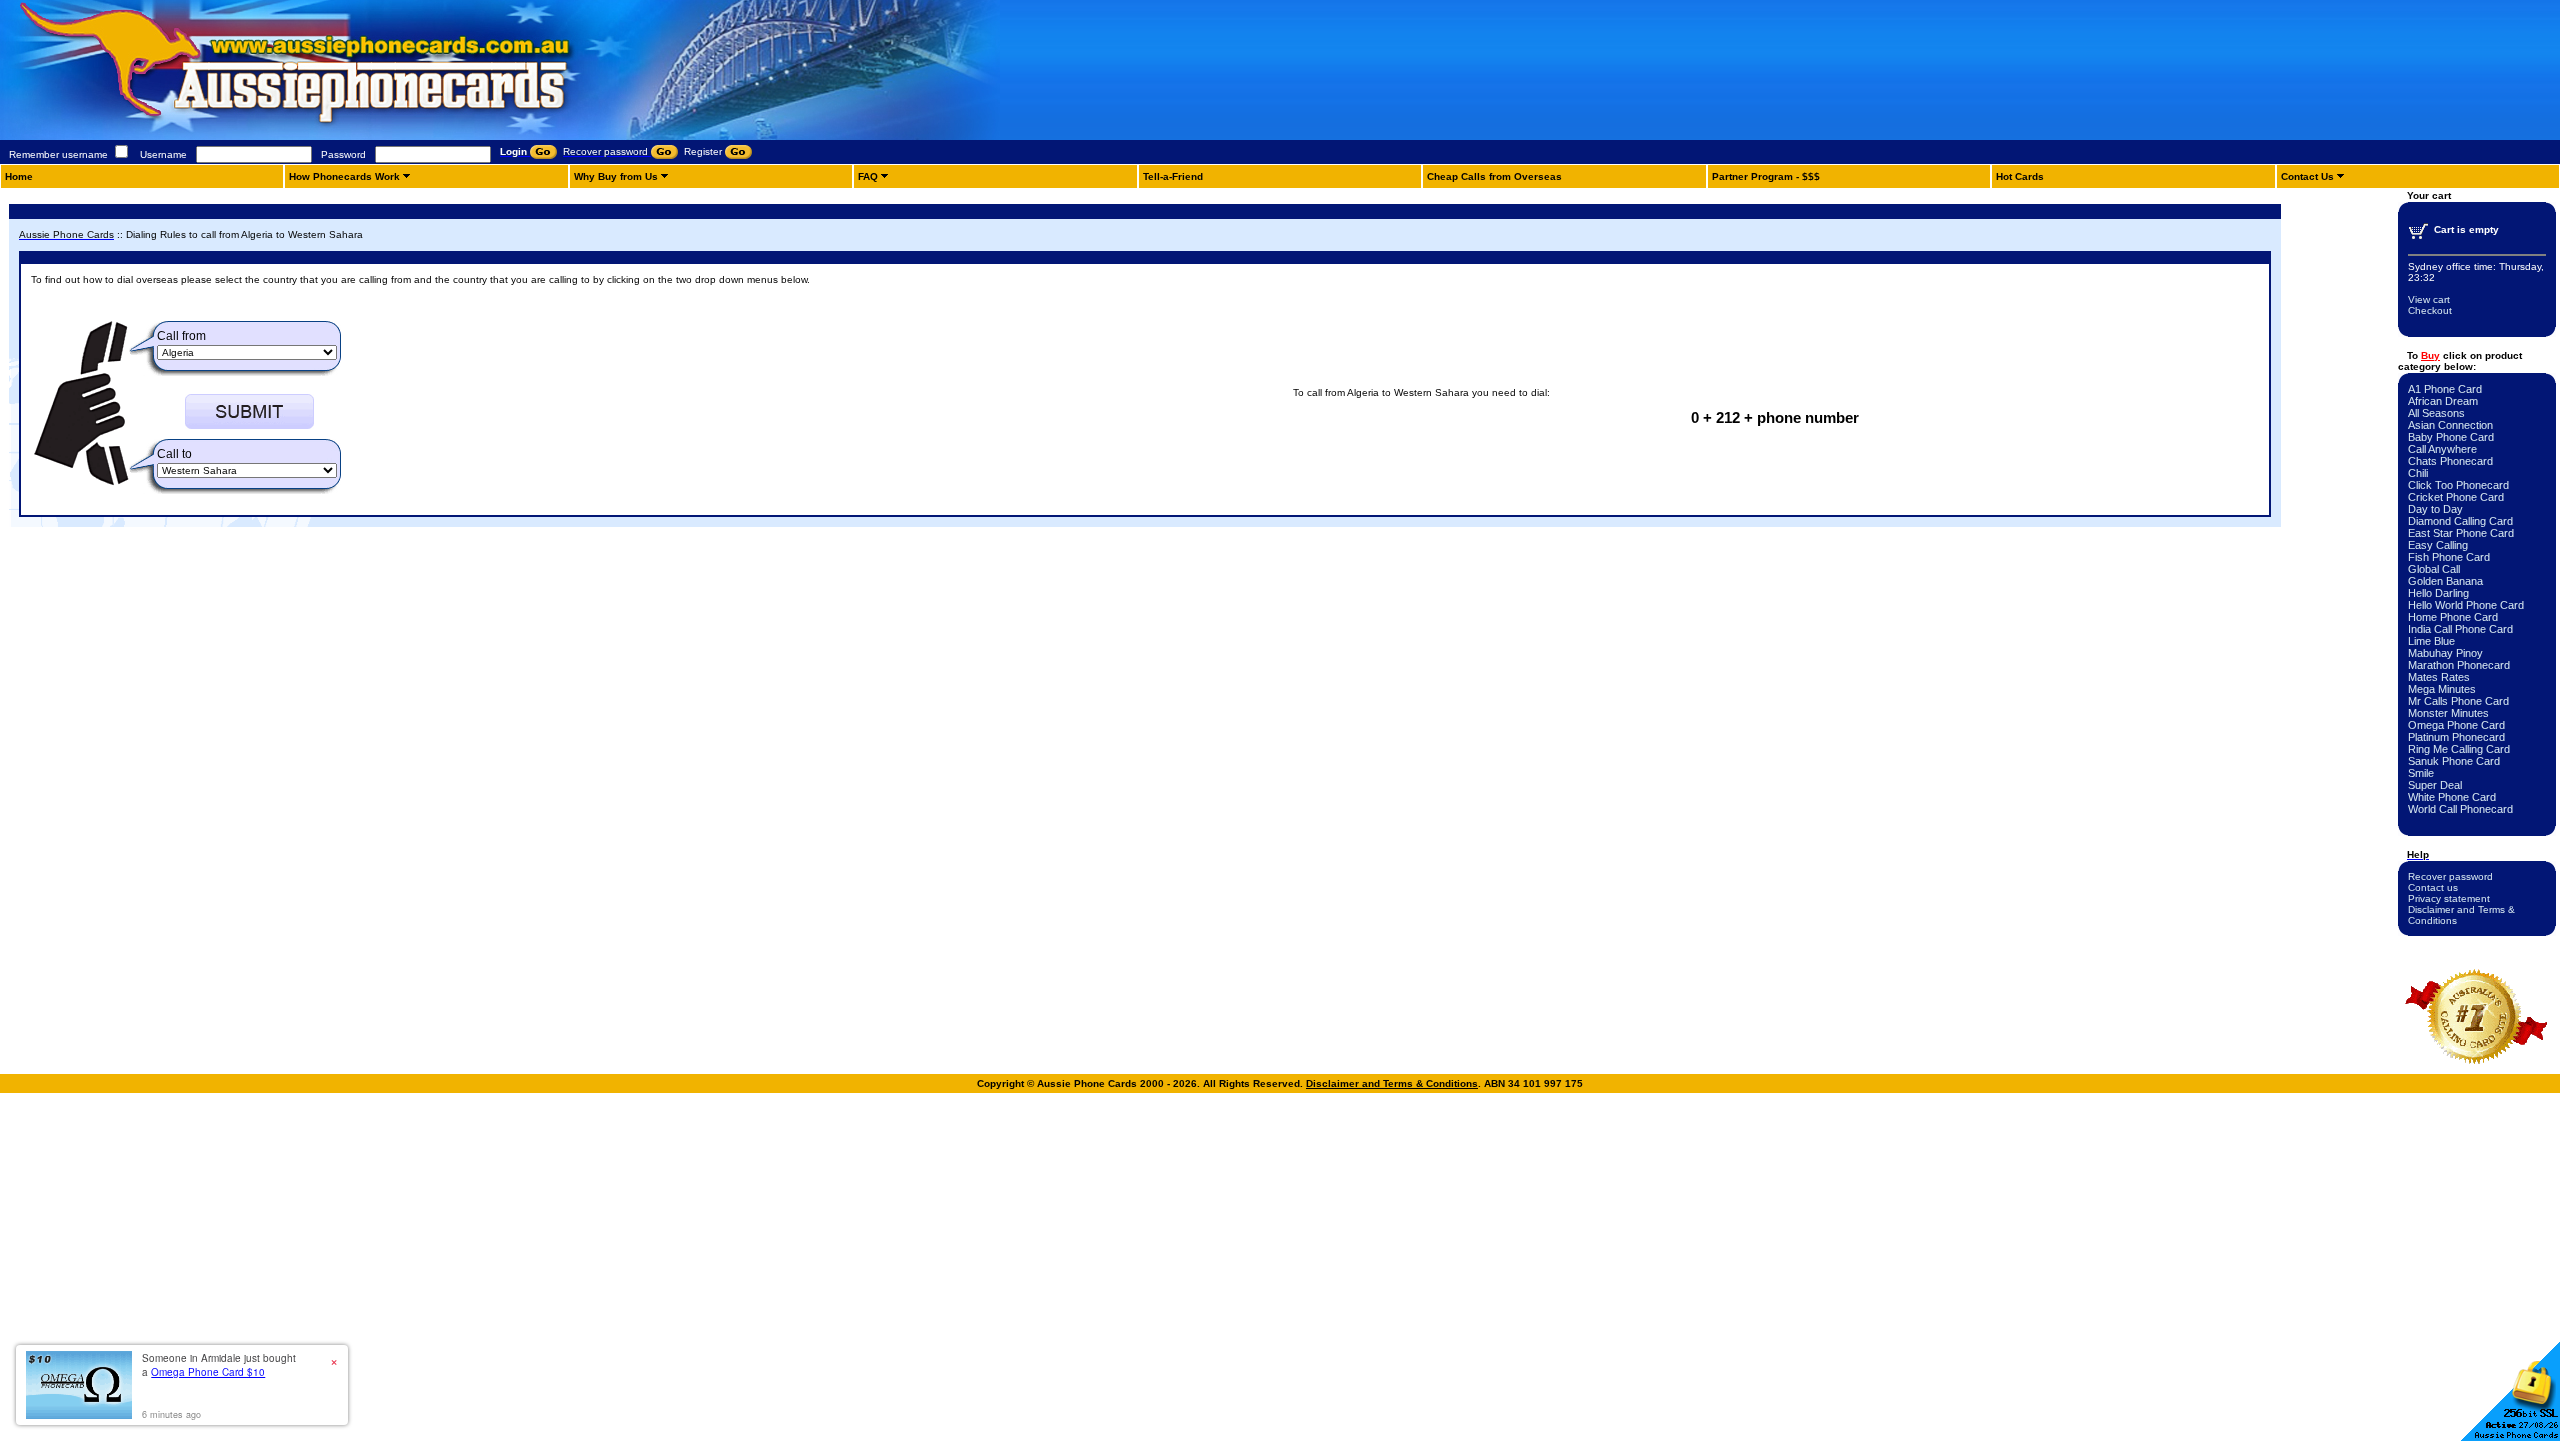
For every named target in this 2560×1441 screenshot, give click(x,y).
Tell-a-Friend (1173, 176)
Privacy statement (2449, 898)
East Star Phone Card (2461, 533)
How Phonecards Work (344, 176)
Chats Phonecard (2450, 461)
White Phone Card (2452, 797)
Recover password (2450, 876)
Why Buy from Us (616, 176)
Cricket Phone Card (2456, 497)
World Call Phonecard (2460, 809)
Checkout (2430, 310)
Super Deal (2435, 785)
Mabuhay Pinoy (2445, 653)
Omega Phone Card (2456, 725)
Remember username (58, 154)
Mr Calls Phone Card (2458, 701)
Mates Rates (2439, 677)
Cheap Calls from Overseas (1494, 176)
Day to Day (2435, 509)
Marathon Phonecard (2459, 665)
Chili (2418, 473)
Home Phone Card (2453, 617)
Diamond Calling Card (2460, 521)
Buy (2430, 355)
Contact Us (2307, 176)
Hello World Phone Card (2466, 605)
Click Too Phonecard (2458, 485)
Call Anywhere (2442, 449)
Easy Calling (2438, 545)
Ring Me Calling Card (2459, 749)
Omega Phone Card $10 (208, 1372)
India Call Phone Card (2460, 629)
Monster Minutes (2448, 713)
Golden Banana (2445, 581)
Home (19, 176)
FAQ (868, 176)
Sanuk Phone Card (2454, 761)
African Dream (2443, 401)
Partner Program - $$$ (1766, 176)
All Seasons (2436, 413)
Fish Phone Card (2449, 557)
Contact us (2433, 887)
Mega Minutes (2442, 689)
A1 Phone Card (2445, 389)
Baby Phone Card (2451, 437)
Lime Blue (2431, 641)
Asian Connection (2450, 425)
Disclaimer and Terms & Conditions (1392, 1083)
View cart (2429, 299)
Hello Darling (2438, 593)
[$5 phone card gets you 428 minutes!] (350, 136)
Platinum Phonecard (2456, 737)
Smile (2421, 773)
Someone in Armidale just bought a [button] (219, 1365)
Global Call (2434, 569)
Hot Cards (2020, 176)
